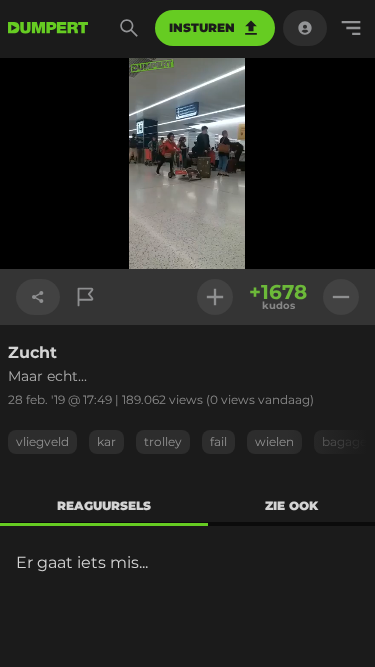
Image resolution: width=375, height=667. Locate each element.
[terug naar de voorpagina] (48, 28)
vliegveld (42, 441)
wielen (274, 441)
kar (106, 441)
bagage (344, 441)
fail (218, 441)
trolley (163, 441)
